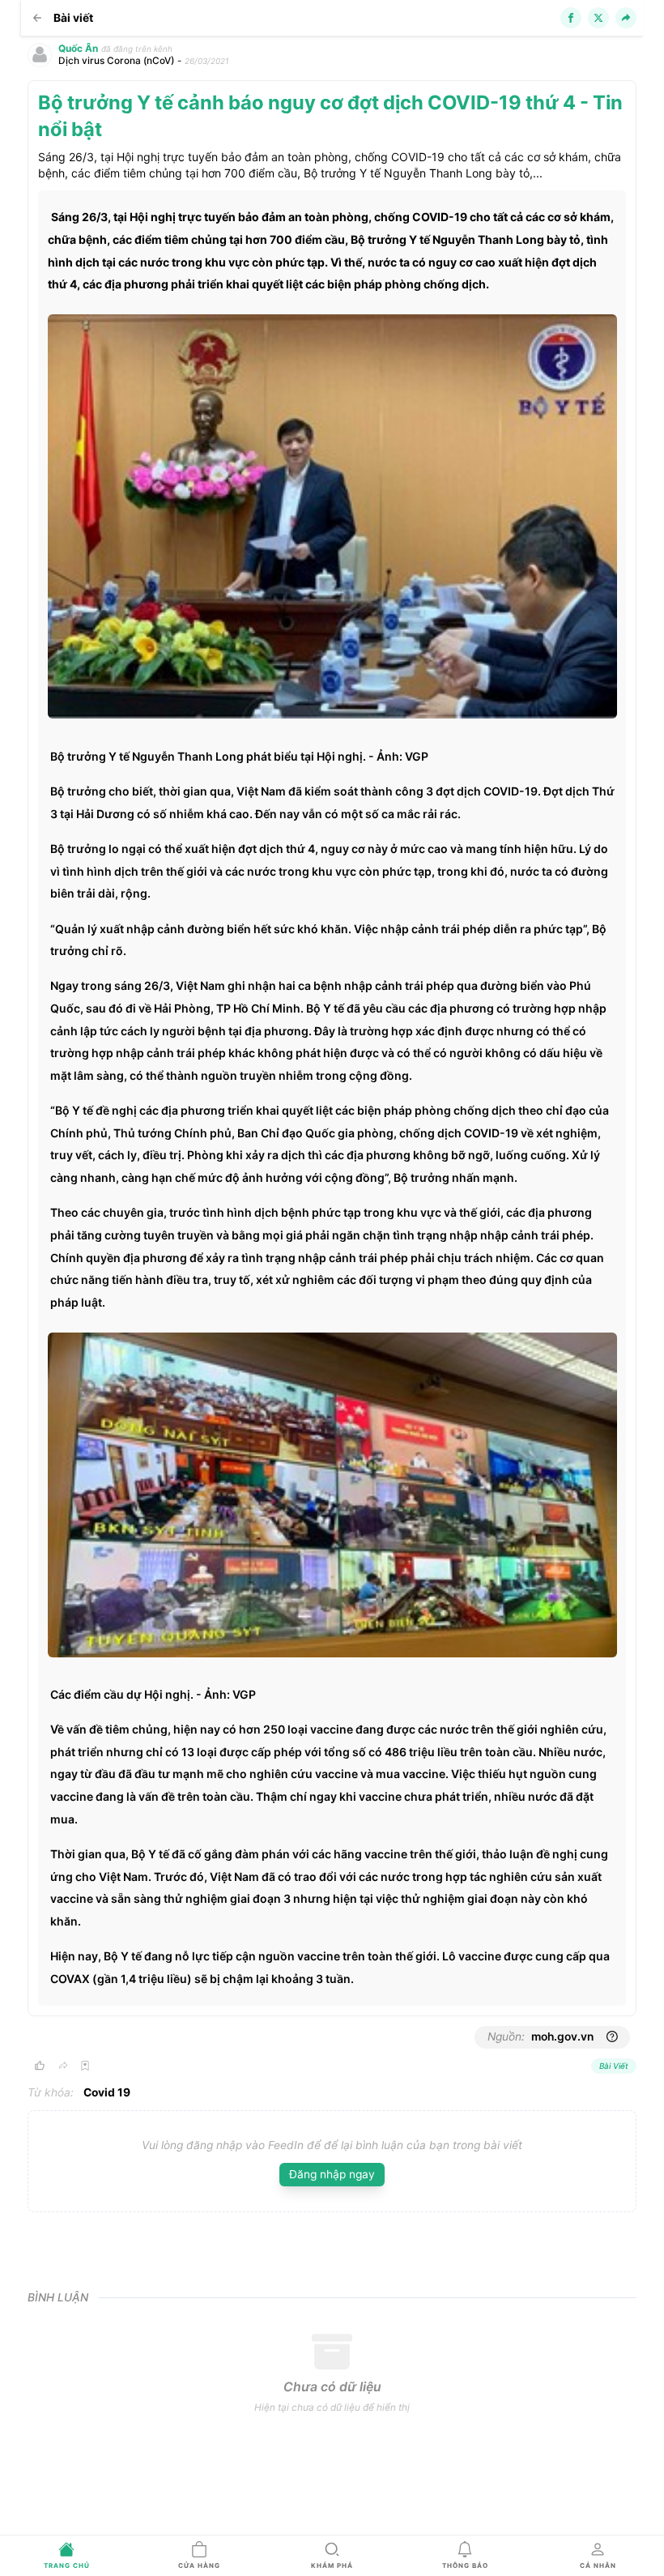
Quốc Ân (78, 49)
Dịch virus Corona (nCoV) (116, 61)
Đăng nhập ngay (332, 2174)
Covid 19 (107, 2092)
